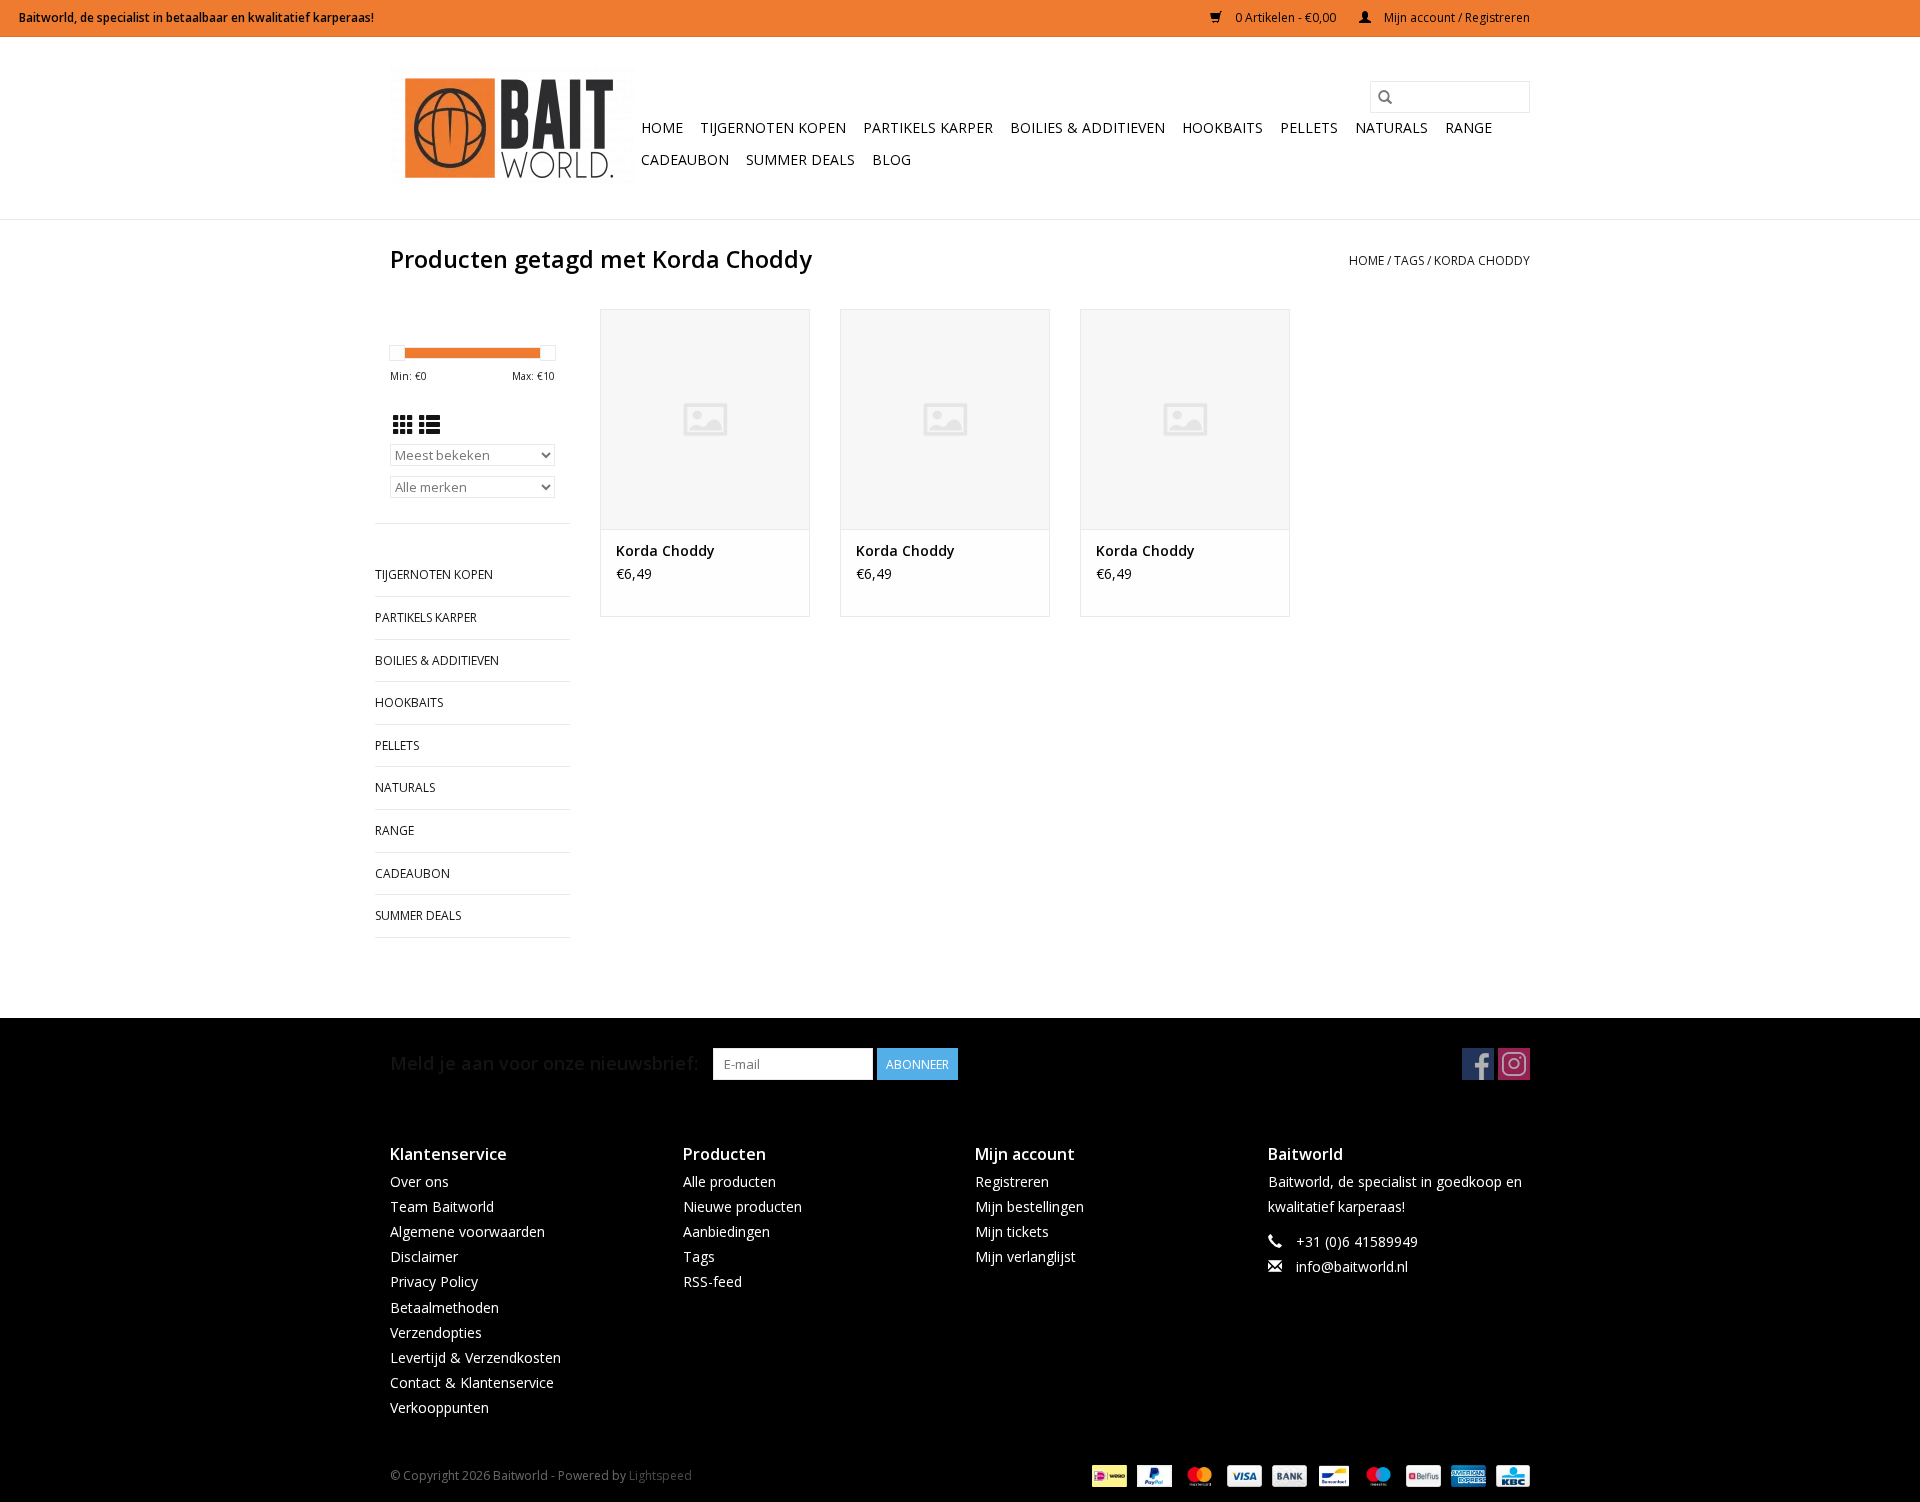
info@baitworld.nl (1352, 1266)
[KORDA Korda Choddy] (705, 419)
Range (1468, 127)
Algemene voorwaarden (467, 1231)
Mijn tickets (1012, 1231)
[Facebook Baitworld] (1478, 1064)
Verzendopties (436, 1332)
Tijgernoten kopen (773, 127)
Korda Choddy (1482, 260)
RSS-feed (712, 1281)
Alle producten (729, 1181)
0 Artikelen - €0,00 (1285, 17)
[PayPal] (1152, 1475)
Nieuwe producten (742, 1206)
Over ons (419, 1181)
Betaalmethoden (444, 1307)
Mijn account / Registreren (1455, 17)
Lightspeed (660, 1475)
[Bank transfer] (1287, 1475)
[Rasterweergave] (403, 425)
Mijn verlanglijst (1025, 1256)
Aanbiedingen (726, 1231)
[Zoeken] (1385, 97)
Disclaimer (424, 1256)
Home (662, 127)
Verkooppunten (439, 1407)
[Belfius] (1421, 1475)
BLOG (891, 159)
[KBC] (1509, 1475)
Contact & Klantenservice (472, 1382)
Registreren (1012, 1181)
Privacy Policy (434, 1281)
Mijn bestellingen (1029, 1206)
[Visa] (1242, 1475)
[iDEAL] (1107, 1475)
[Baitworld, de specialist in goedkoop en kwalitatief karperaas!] (512, 128)
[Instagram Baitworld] (1514, 1064)
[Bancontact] (1332, 1475)
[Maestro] (1376, 1475)
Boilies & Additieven (1087, 127)
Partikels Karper (928, 127)
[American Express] (1466, 1475)
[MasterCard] (1197, 1475)
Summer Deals (800, 159)
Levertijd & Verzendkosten (475, 1357)
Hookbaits (1222, 127)
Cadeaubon (685, 159)
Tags (1409, 260)
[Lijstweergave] (429, 425)
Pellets (1309, 127)
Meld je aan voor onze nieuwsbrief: (544, 1063)
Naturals (1391, 127)
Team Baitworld (442, 1206)
